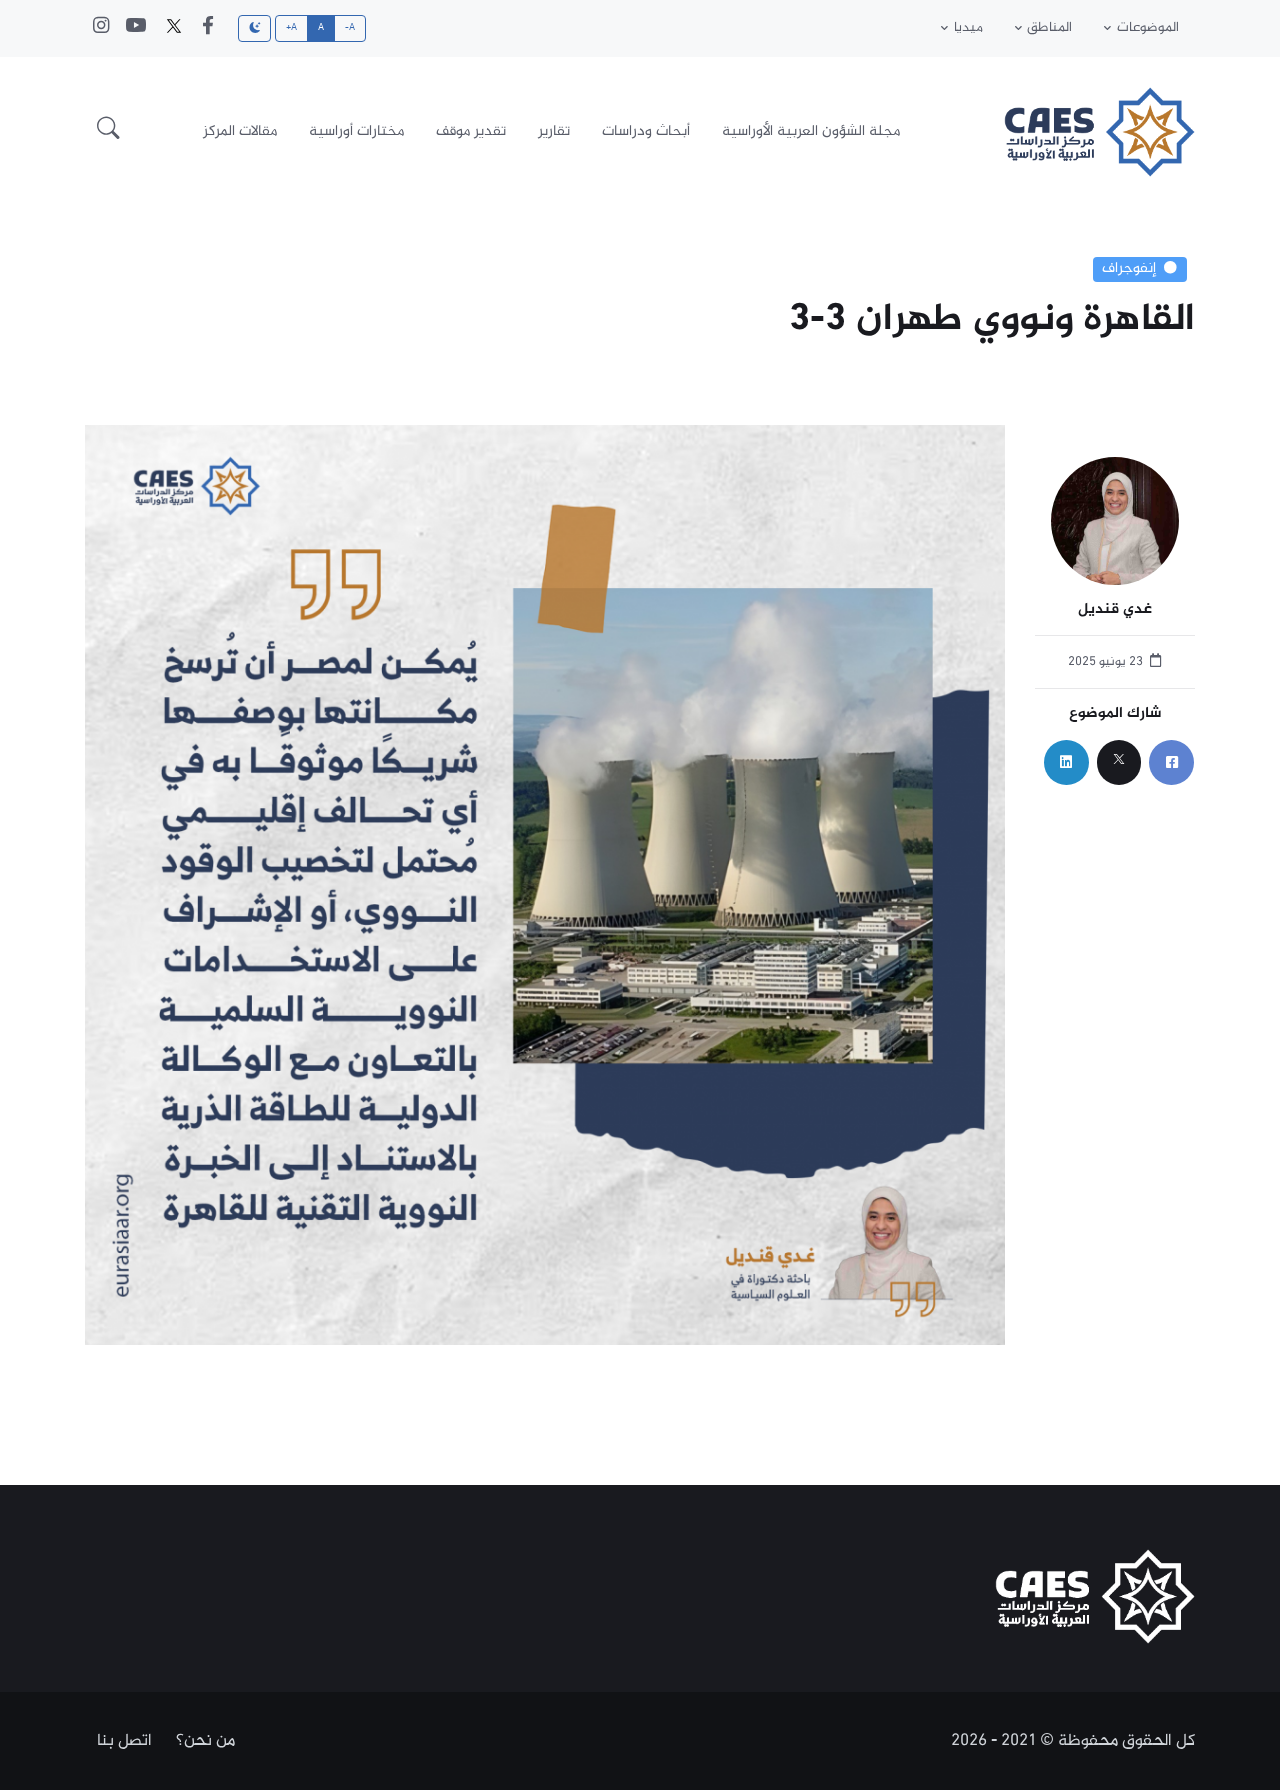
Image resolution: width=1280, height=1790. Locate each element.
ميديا (968, 28)
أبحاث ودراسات (646, 131)
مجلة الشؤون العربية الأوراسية (811, 131)
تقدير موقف (471, 131)
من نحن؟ (205, 1741)
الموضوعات (1148, 28)
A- (350, 28)
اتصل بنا (124, 1741)
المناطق (1049, 28)
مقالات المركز (240, 131)
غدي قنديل (1115, 610)
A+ (292, 28)
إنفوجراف (1129, 269)
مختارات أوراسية (356, 131)
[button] (108, 132)
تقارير (554, 131)
